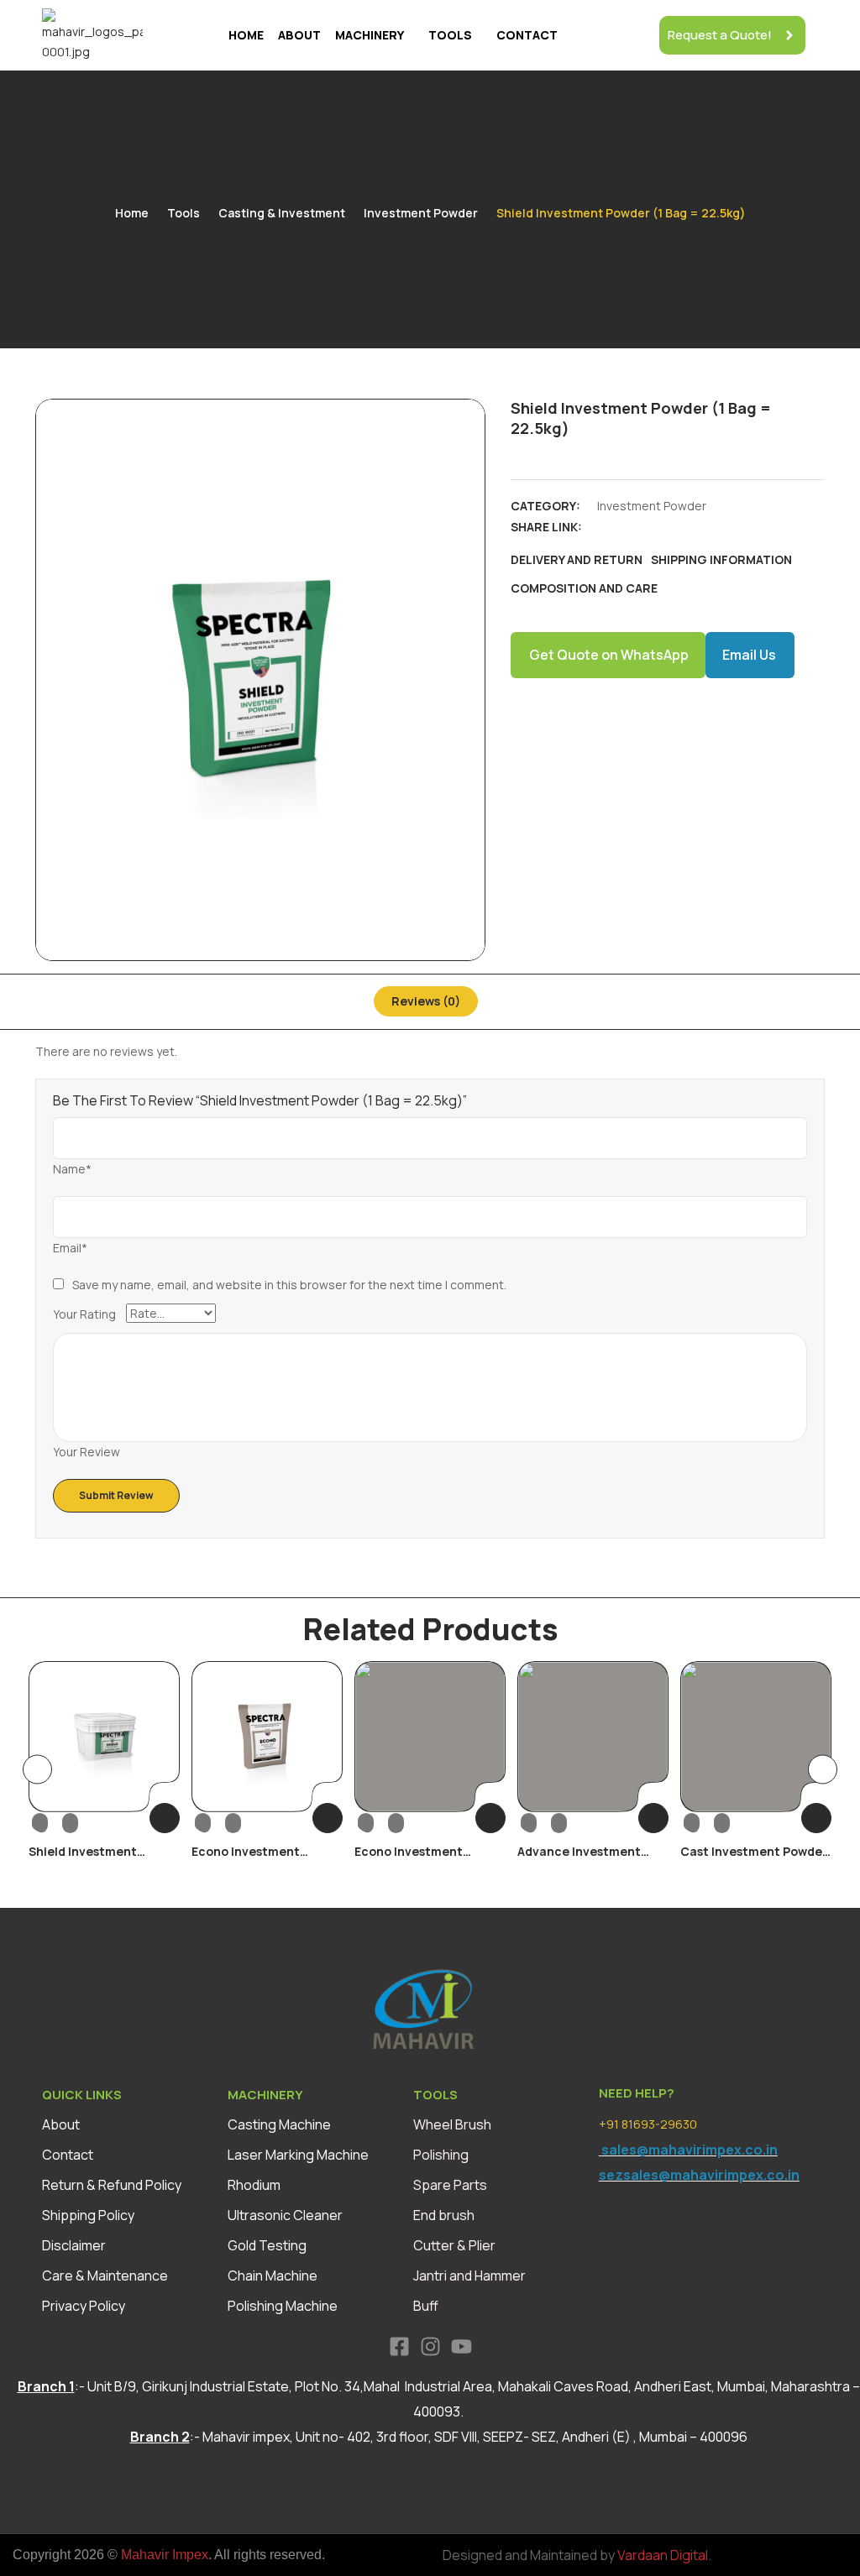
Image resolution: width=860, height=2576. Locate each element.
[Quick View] (55, 1822)
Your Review (87, 1452)
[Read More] (165, 1818)
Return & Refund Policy (112, 2185)
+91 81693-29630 (648, 2124)
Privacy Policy (84, 2306)
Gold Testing (267, 2245)
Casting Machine (279, 2124)
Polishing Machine (283, 2306)
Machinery (370, 35)
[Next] (823, 1770)
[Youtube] (461, 2346)
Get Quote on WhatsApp (609, 655)
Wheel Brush (452, 2124)
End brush (444, 2215)
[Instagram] (430, 2346)
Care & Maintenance (105, 2276)
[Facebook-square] (399, 2346)
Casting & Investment (282, 213)
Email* (70, 1248)
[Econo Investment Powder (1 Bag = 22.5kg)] (267, 1737)
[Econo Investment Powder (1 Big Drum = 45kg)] (430, 1737)
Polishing (441, 2155)
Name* (72, 1169)
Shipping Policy (88, 2215)
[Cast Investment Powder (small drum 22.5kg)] (756, 1737)
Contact (527, 35)
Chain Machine (273, 2276)
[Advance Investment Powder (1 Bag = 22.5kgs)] (593, 1737)
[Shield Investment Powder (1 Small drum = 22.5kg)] (104, 1737)
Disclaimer (74, 2245)
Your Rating (84, 1314)
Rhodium (254, 2185)
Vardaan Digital (663, 2555)
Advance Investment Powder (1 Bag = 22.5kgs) (591, 1859)
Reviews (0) (426, 1001)
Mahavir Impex (165, 2555)
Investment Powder (421, 213)
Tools (450, 35)
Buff (426, 2306)
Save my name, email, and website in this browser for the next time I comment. (289, 1285)
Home (246, 35)
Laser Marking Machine (298, 2155)
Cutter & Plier (454, 2245)
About (299, 35)
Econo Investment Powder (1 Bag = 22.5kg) (262, 1859)
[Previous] (37, 1770)
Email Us (749, 655)
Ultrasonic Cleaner (285, 2215)
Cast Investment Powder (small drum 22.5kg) (754, 1859)
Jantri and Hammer (469, 2276)
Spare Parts (450, 2185)
